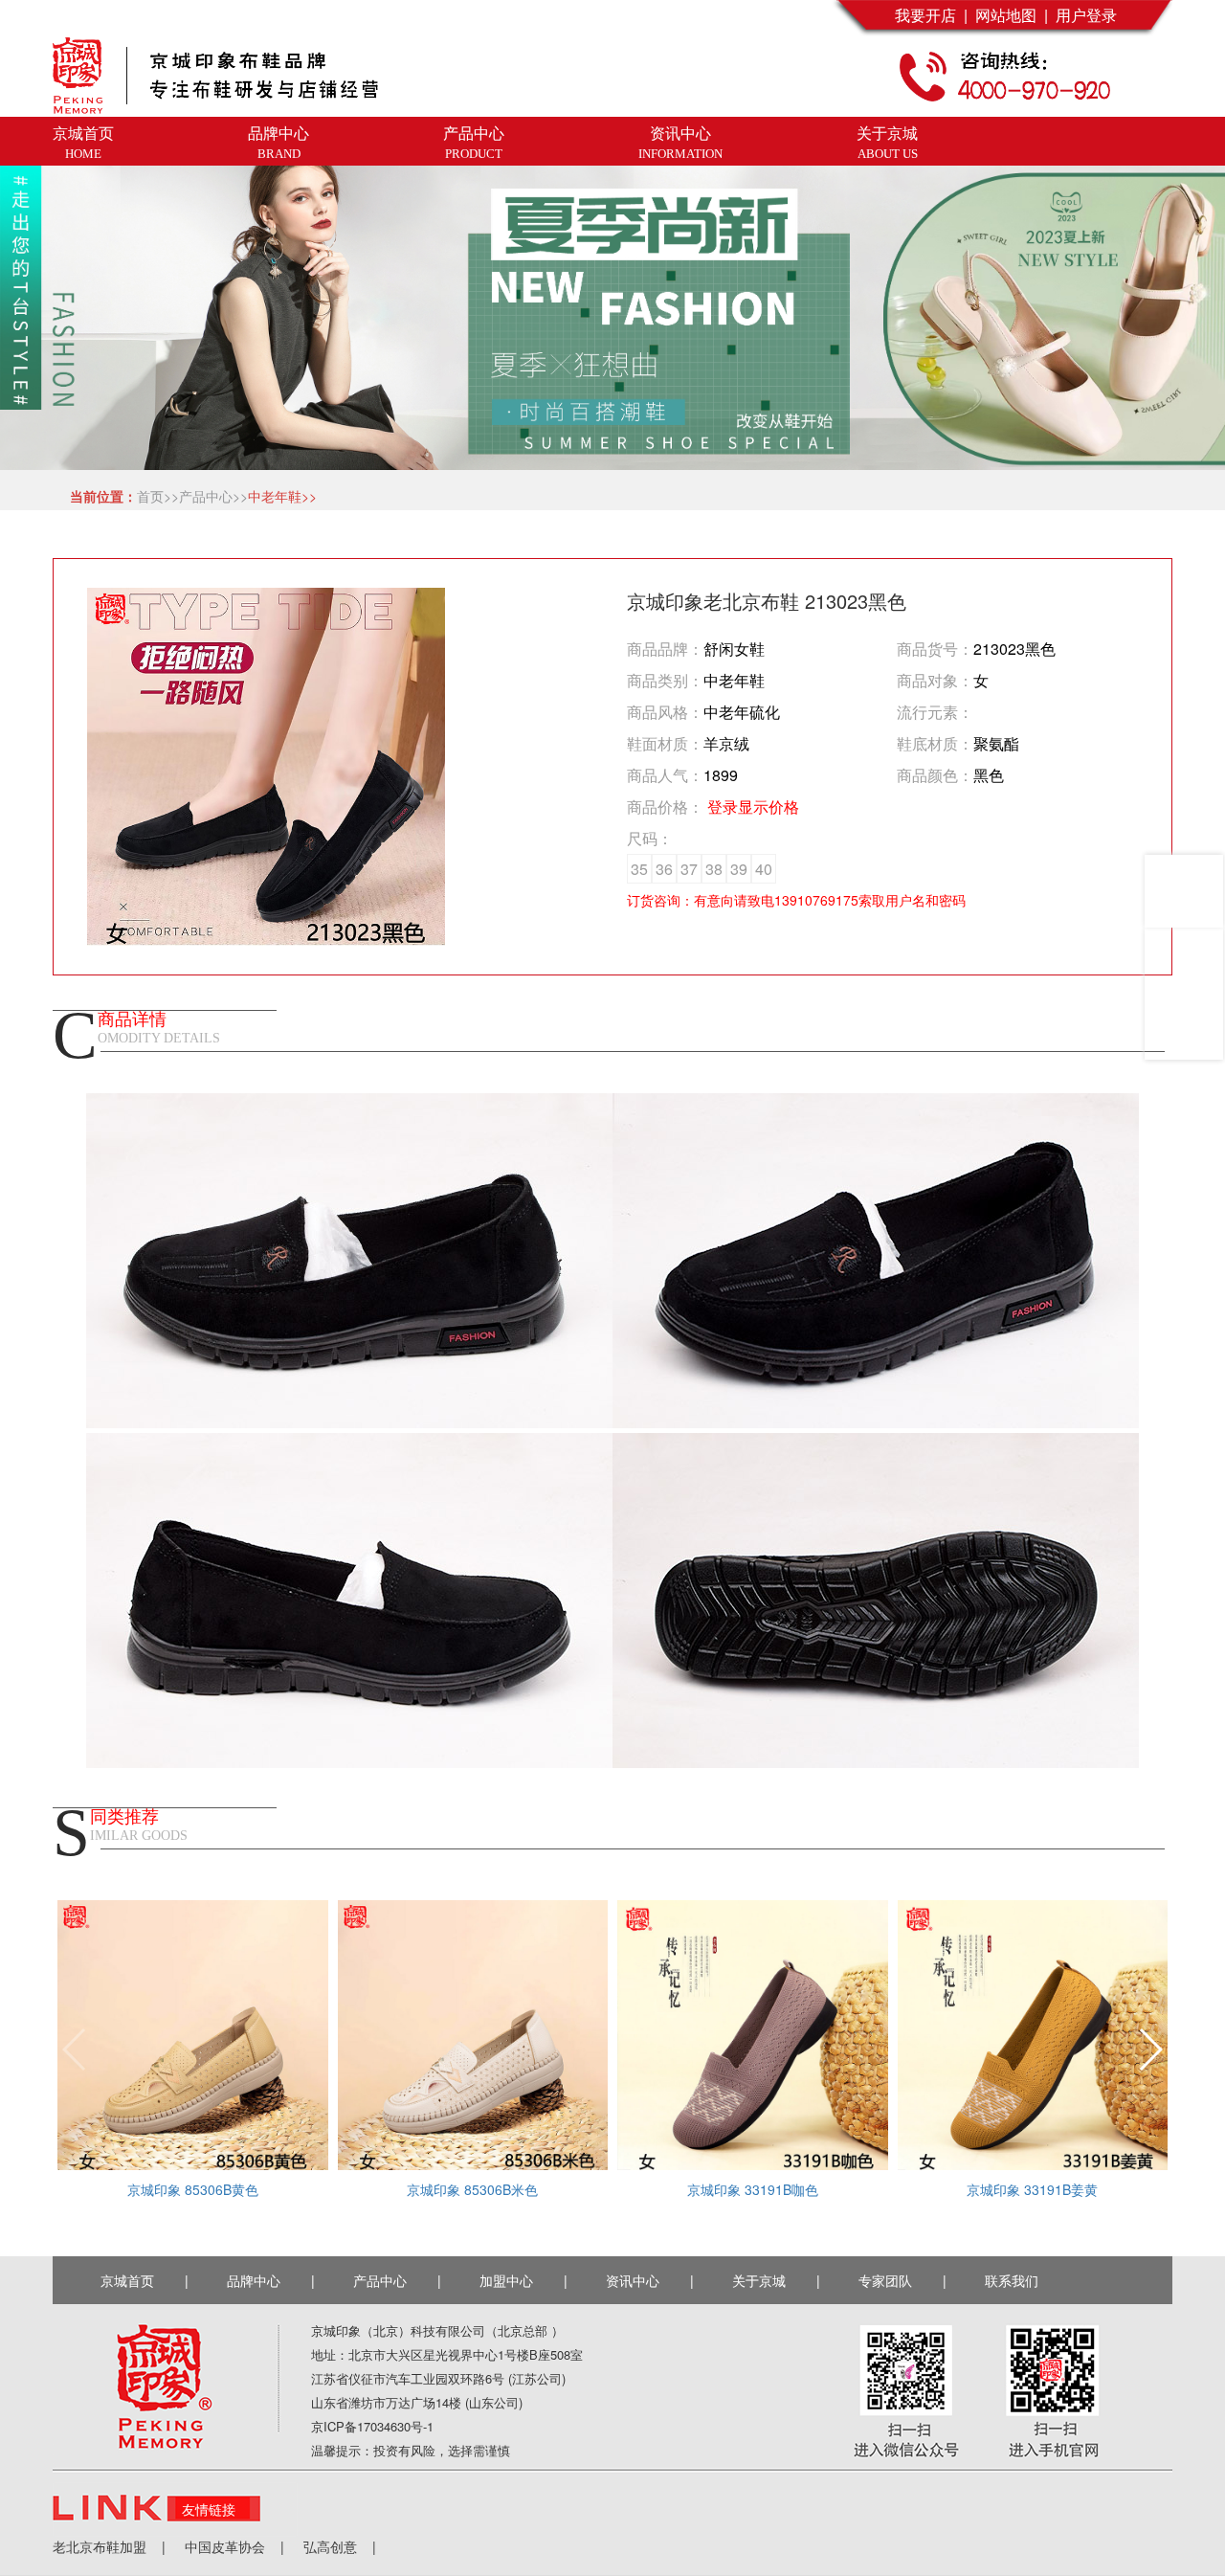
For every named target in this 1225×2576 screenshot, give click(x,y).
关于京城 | (776, 2280)
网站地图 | (1008, 15)
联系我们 (1015, 2280)
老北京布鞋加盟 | (109, 2546)
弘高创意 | (330, 2546)
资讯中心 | (650, 2280)
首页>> (158, 496)
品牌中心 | (271, 2280)
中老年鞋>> (282, 496)
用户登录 (1082, 15)
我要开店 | (931, 15)
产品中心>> (213, 496)
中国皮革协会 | (225, 2546)
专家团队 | (902, 2280)
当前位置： (100, 496)
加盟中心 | (523, 2280)
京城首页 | (145, 2280)
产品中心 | (397, 2280)
